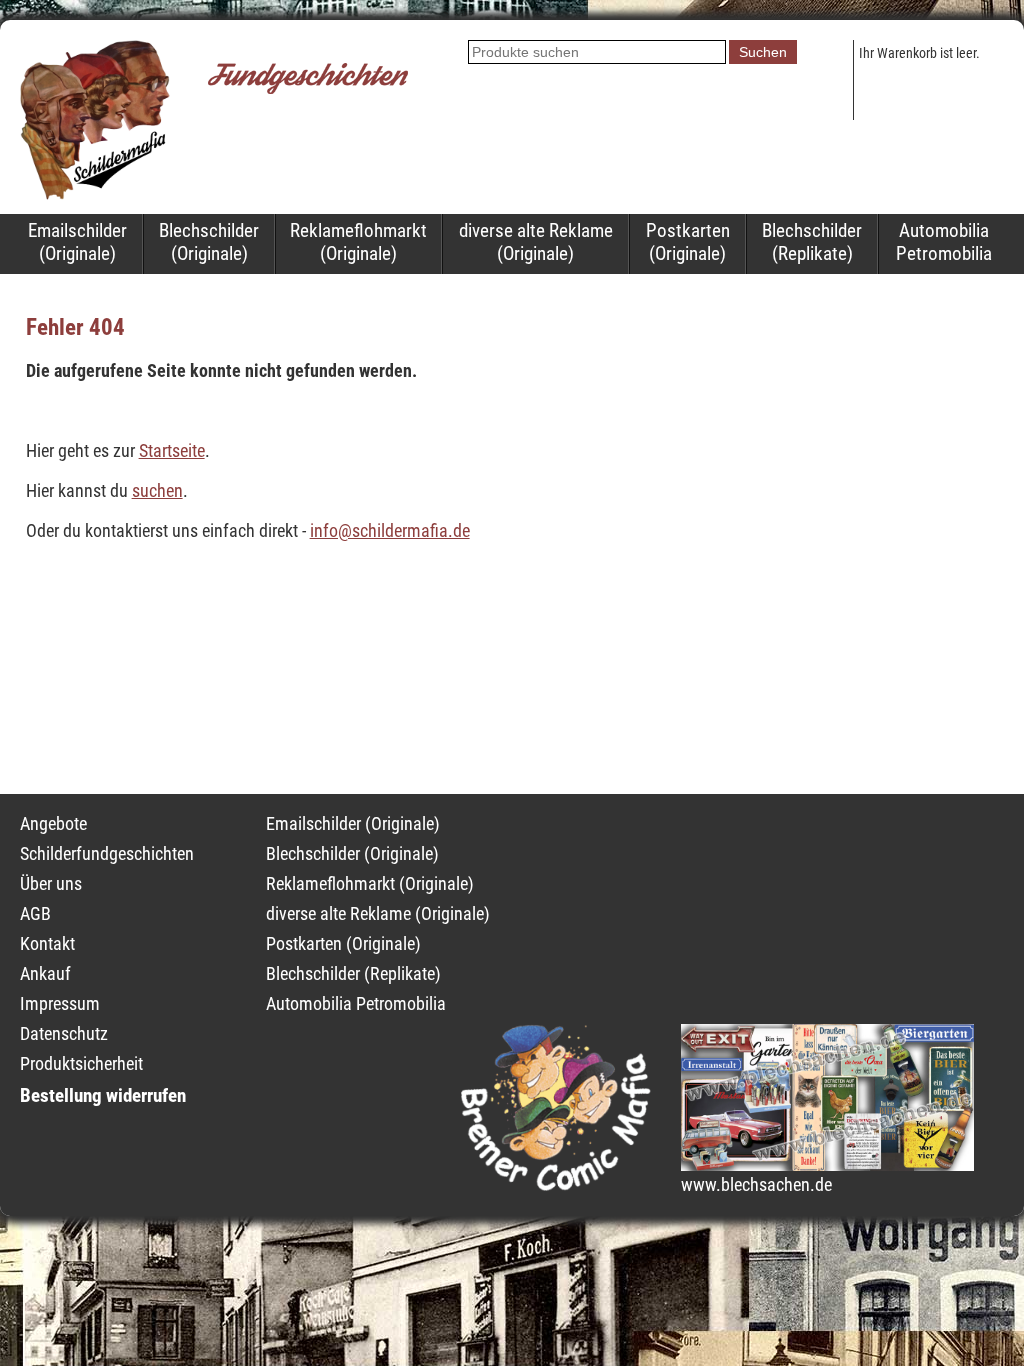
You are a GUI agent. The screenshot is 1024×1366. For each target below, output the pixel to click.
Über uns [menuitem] (51, 884)
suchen (157, 491)
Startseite (172, 451)
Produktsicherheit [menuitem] (81, 1064)
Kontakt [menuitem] (47, 944)
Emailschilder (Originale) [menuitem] (77, 242)
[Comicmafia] (556, 1185)
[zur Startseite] (95, 194)
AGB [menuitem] (35, 914)
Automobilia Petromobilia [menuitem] (944, 242)
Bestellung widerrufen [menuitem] (103, 1095)
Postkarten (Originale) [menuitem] (688, 242)
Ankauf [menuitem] (45, 974)
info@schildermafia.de (390, 531)
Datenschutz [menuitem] (64, 1034)
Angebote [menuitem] (53, 824)
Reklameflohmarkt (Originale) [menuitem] (358, 242)
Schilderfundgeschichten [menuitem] (107, 854)
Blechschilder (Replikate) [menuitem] (812, 242)
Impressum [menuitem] (60, 1004)
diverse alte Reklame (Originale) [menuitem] (536, 242)
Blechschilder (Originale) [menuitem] (209, 242)
